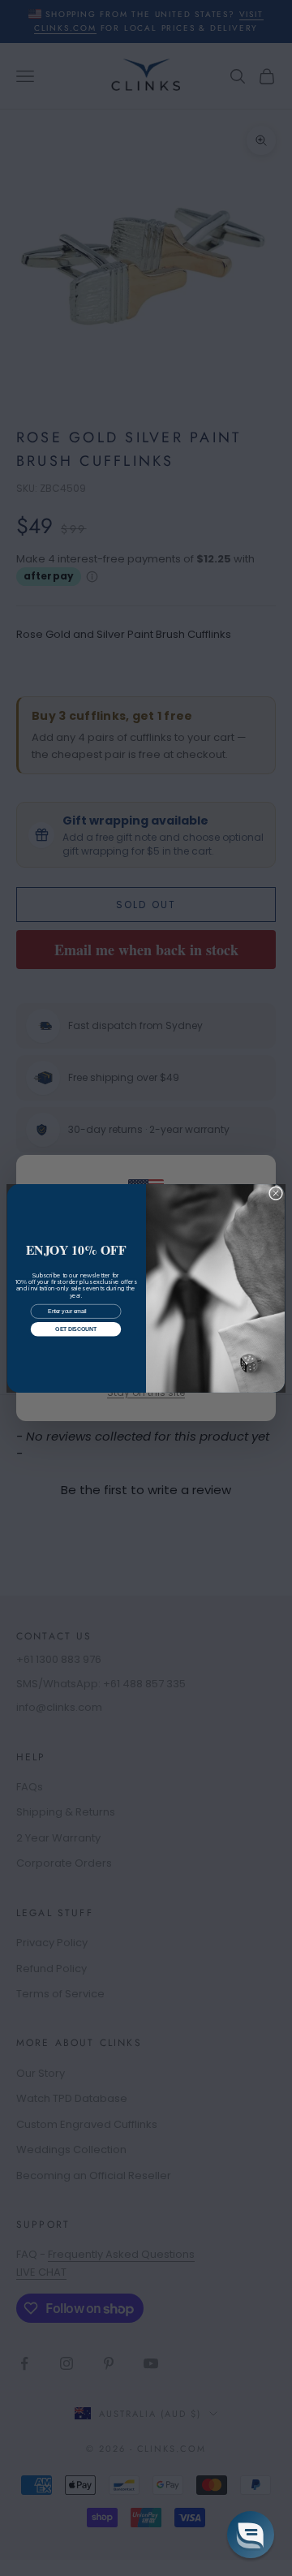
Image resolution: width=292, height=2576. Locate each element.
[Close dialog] (275, 1193)
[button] (251, 2535)
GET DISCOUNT (75, 1329)
